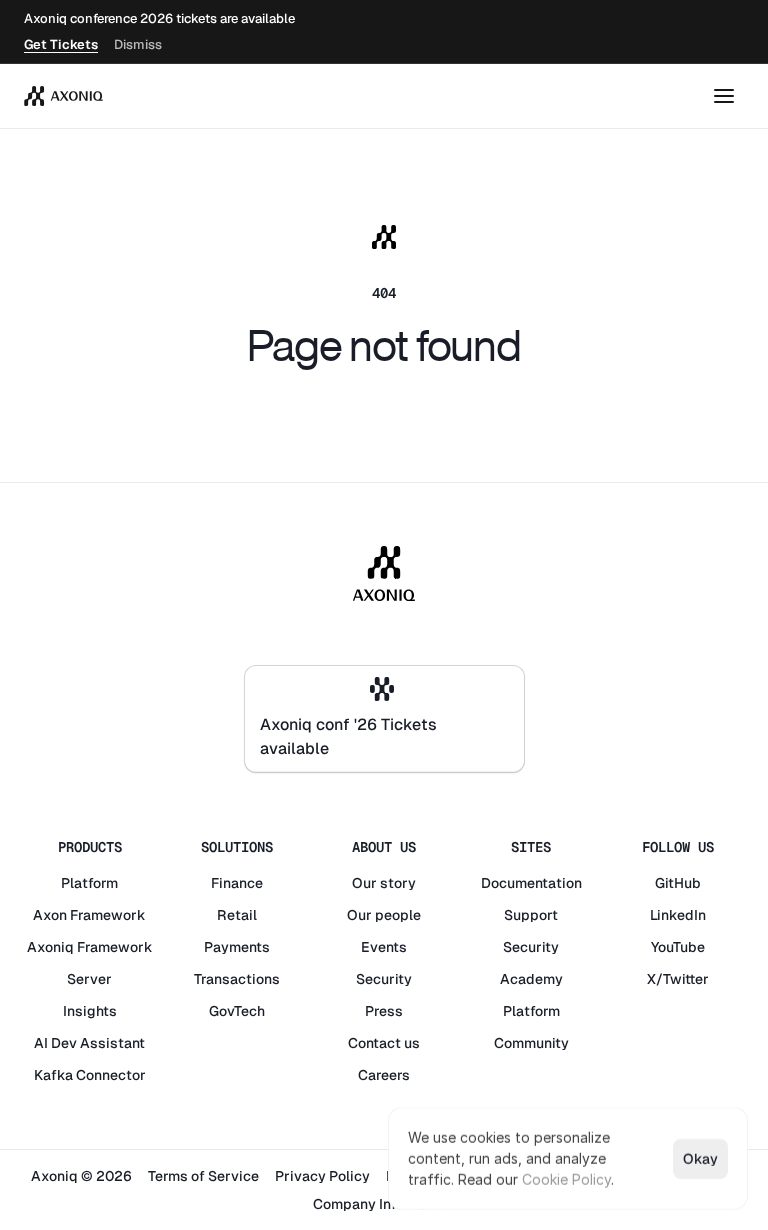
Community (531, 1043)
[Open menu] (724, 96)
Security (384, 979)
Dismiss (138, 44)
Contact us (384, 1043)
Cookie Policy (566, 1179)
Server (89, 979)
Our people (384, 915)
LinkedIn (678, 915)
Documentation (531, 883)
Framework (108, 915)
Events (384, 947)
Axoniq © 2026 (81, 1176)
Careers (384, 1075)
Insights (90, 1011)
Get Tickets (61, 44)
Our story (384, 883)
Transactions (237, 979)
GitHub (678, 883)
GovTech (237, 1011)
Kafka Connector (90, 1075)
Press (384, 1011)
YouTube (678, 947)
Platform (89, 883)
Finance (237, 883)
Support (531, 915)
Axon (50, 915)
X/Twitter (678, 979)
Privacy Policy (322, 1176)
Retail (237, 915)
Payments (237, 947)
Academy (531, 979)
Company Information (384, 1204)
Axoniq (50, 947)
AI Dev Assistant (89, 1043)
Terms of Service (203, 1176)
